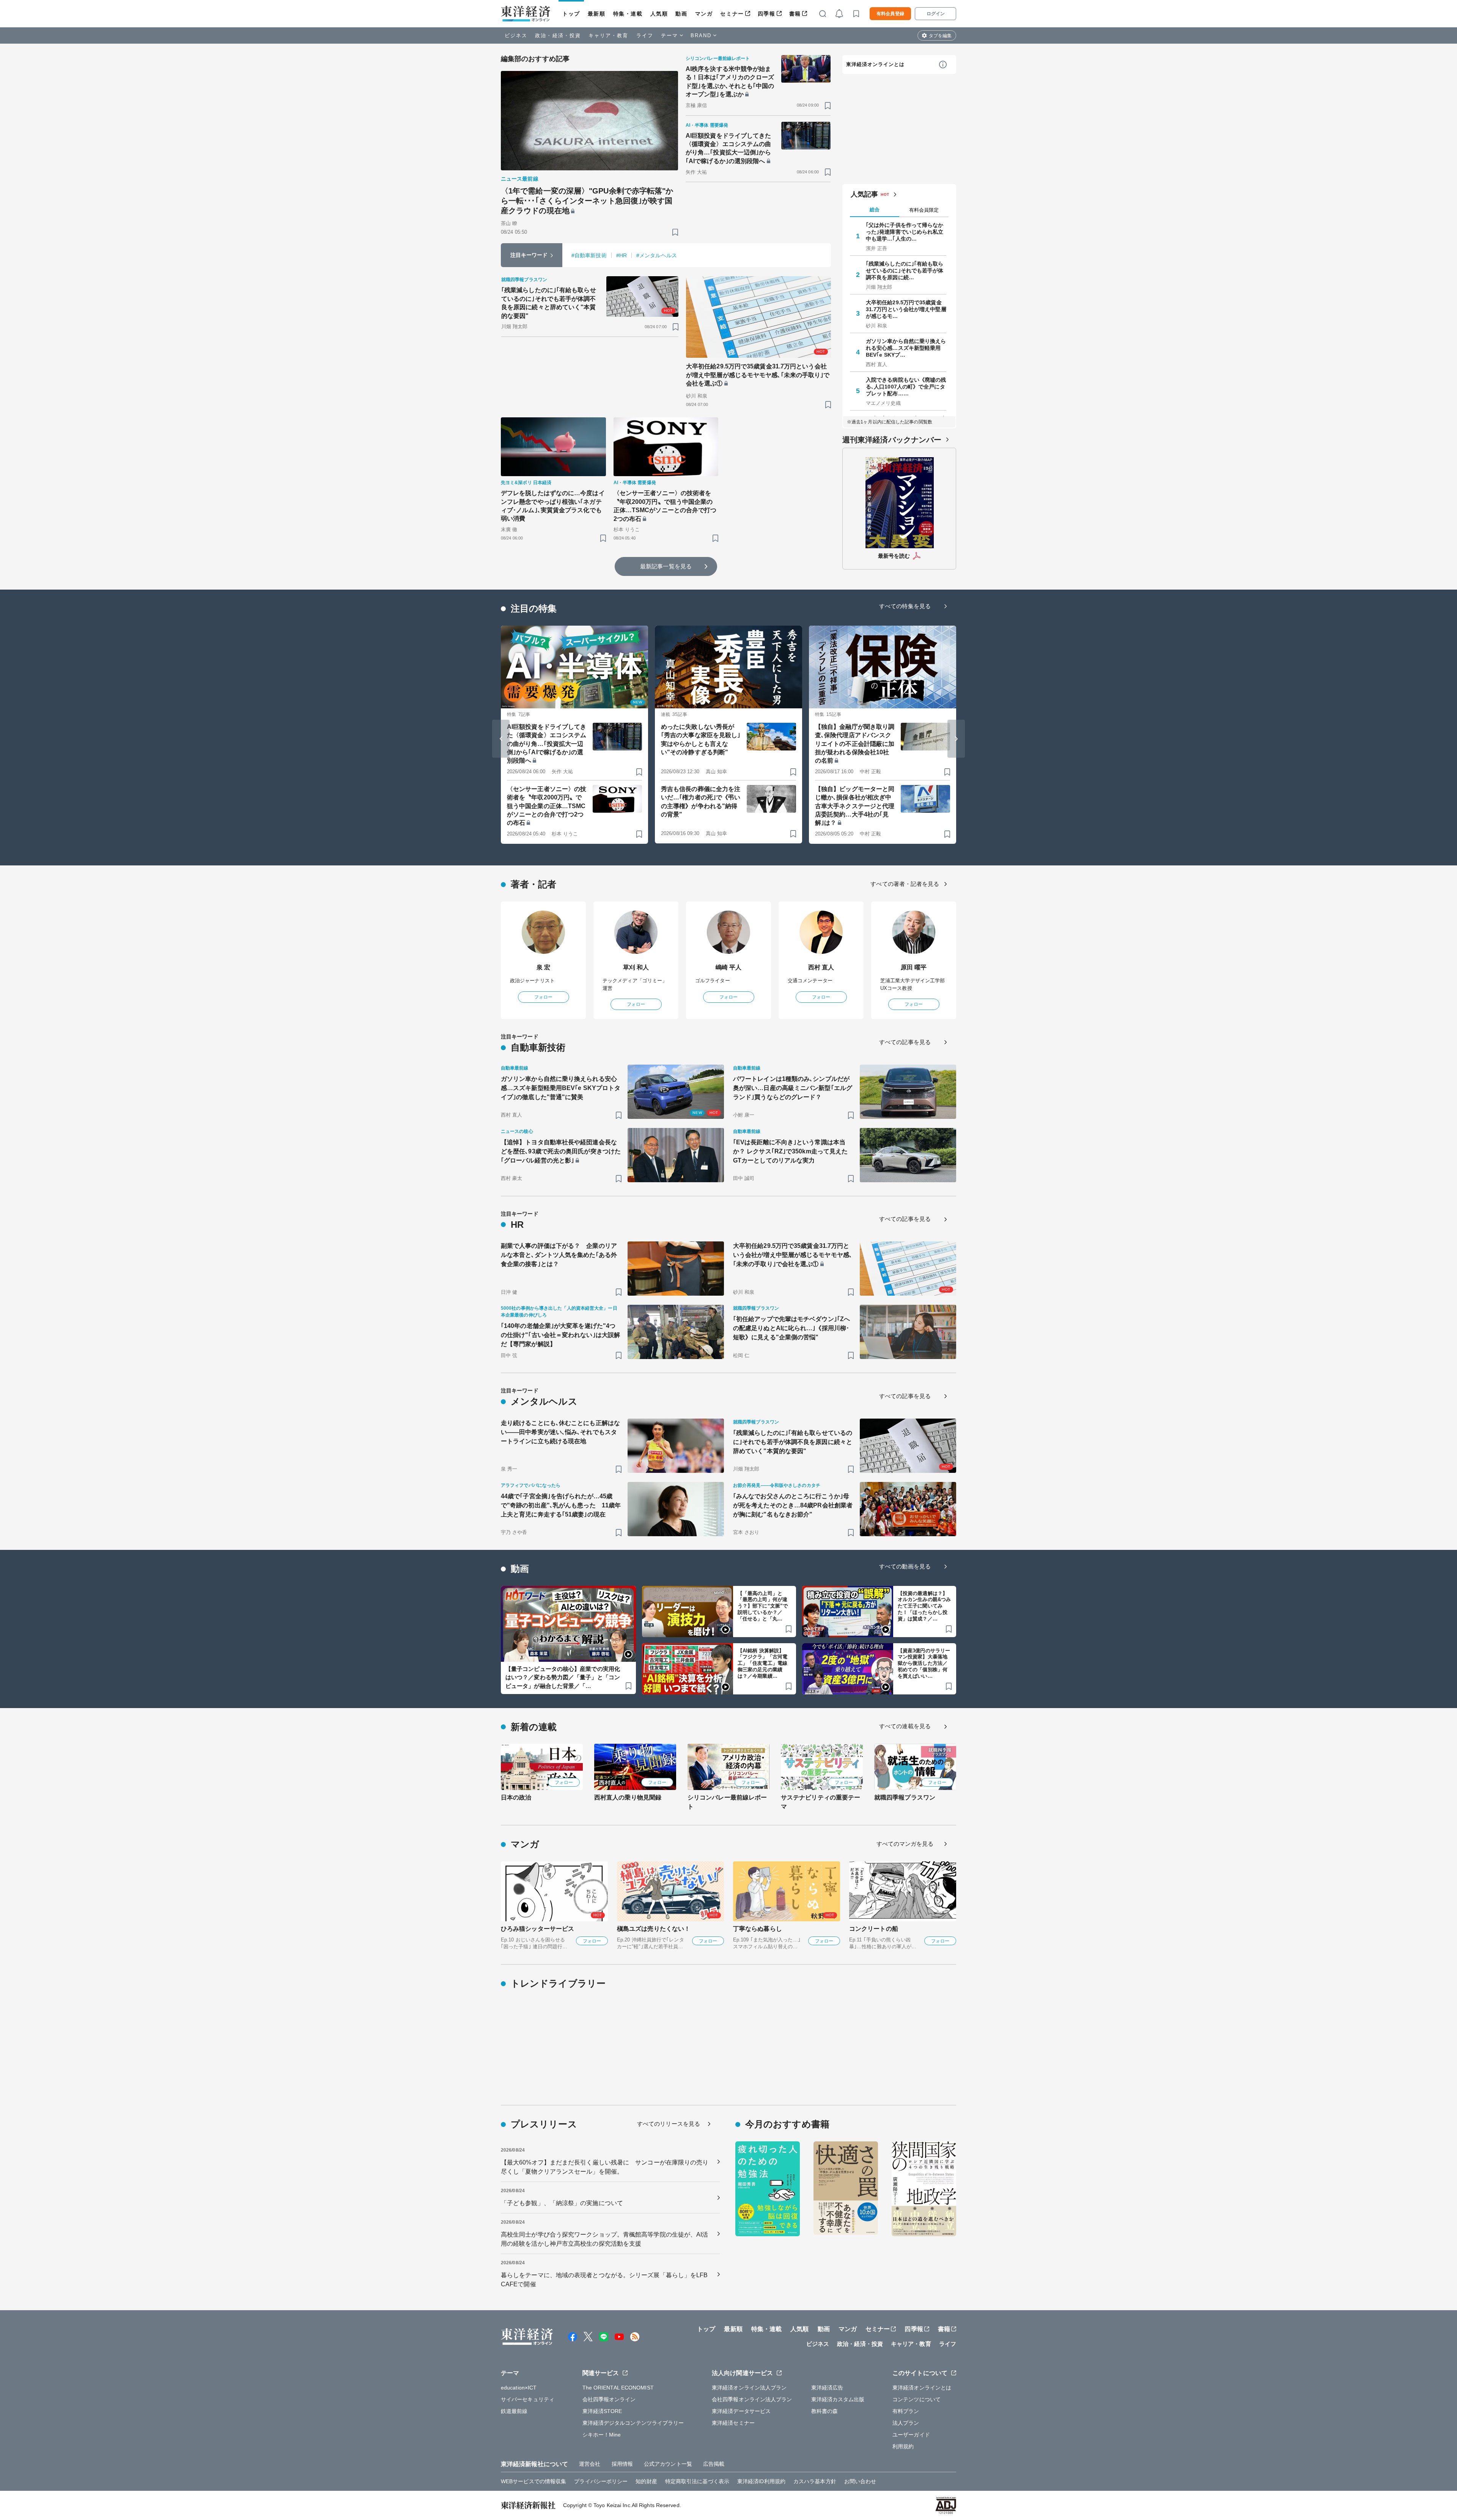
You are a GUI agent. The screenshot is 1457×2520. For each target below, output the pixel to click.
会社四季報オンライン (609, 2399)
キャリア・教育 (609, 35)
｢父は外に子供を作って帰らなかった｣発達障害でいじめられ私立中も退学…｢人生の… (905, 232)
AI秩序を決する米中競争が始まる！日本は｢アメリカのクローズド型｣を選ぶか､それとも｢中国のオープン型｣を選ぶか (730, 82)
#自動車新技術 (589, 255)
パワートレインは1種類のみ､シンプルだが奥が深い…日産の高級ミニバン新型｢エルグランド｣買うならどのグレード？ (793, 1088)
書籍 (795, 14)
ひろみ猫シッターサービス (537, 1929)
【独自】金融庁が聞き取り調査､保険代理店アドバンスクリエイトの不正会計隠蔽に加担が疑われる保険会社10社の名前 (855, 744)
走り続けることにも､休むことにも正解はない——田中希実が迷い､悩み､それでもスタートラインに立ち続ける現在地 (560, 1432)
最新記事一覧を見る (666, 566)
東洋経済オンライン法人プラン (749, 2388)
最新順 (597, 14)
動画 (681, 14)
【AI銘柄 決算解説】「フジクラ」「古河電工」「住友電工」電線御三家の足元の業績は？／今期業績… (762, 1663)
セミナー (732, 14)
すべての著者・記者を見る (905, 884)
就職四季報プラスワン (905, 1797)
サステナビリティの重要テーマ (821, 1802)
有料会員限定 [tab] (924, 210)
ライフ (645, 35)
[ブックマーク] (675, 232)
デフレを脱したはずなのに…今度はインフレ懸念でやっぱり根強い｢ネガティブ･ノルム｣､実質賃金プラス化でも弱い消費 (553, 506)
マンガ (704, 14)
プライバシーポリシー (601, 2481)
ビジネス (516, 35)
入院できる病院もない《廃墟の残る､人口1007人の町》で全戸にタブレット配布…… (906, 387)
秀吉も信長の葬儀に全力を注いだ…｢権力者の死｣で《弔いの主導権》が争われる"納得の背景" (701, 802)
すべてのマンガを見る (905, 1844)
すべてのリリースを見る (669, 2124)
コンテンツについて (917, 2399)
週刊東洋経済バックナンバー (892, 440)
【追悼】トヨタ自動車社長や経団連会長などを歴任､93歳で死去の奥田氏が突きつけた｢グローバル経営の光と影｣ (561, 1151)
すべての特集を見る (905, 606)
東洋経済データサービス (741, 2411)
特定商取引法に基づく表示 (697, 2481)
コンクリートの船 (874, 1929)
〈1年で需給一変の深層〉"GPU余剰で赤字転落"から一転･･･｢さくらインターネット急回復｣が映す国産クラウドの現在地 (587, 201)
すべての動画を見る (905, 1566)
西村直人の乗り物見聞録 (628, 1797)
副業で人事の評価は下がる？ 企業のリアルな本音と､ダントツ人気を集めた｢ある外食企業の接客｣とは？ (559, 1255)
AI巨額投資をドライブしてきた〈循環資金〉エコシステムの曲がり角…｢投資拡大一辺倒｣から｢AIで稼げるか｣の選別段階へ (728, 148)
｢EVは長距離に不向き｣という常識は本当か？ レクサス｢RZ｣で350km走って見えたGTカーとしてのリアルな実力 (790, 1151)
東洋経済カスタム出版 (838, 2399)
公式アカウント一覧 (668, 2464)
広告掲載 (714, 2464)
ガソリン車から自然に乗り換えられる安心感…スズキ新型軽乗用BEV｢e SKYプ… (906, 348)
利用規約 (903, 2446)
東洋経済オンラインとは (875, 64)
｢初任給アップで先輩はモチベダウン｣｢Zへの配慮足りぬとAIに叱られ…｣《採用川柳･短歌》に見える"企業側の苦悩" (791, 1328)
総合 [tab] (875, 210)
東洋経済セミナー (733, 2423)
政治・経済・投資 (558, 35)
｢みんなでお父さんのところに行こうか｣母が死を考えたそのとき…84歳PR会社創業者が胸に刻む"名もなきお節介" (793, 1505)
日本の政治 (516, 1797)
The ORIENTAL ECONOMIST (618, 2388)
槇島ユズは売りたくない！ (654, 1929)
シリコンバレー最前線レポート (727, 1802)
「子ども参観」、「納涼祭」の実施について (562, 2203)
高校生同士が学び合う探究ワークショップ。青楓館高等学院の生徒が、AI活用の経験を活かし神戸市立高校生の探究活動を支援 (605, 2239)
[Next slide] (956, 739)
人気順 (659, 14)
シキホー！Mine (602, 2435)
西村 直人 (821, 967)
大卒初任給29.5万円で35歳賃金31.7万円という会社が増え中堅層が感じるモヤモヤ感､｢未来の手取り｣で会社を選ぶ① (758, 375)
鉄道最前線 (514, 2411)
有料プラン (906, 2411)
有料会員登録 (890, 14)
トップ (571, 14)
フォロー (543, 997)
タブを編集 (940, 36)
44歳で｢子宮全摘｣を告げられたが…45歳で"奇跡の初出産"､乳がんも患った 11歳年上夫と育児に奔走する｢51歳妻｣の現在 (561, 1505)
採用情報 (622, 2464)
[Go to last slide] (501, 739)
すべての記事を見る (905, 1042)
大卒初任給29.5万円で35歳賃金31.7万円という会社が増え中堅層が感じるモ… (906, 309)
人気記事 (864, 194)
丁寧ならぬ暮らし (758, 1929)
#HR (622, 255)
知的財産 (646, 2481)
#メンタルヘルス (657, 255)
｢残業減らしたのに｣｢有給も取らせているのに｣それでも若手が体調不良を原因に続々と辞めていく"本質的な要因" (549, 303)
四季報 (767, 14)
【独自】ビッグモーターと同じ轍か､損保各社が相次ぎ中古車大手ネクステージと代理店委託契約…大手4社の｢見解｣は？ (855, 806)
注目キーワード (529, 255)
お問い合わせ (860, 2481)
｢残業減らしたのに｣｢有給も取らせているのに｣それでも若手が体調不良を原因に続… (905, 271)
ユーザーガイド (911, 2435)
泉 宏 (543, 967)
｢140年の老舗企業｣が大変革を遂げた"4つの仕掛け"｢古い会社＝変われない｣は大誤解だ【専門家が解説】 (560, 1335)
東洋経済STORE (602, 2411)
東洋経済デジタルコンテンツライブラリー (633, 2423)
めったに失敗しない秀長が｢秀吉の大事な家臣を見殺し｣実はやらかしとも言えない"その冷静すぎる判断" (701, 739)
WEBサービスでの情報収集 (533, 2481)
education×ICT (519, 2388)
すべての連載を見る (905, 1726)
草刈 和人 (636, 967)
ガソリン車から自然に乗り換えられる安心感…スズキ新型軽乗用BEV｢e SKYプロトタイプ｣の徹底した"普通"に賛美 (561, 1088)
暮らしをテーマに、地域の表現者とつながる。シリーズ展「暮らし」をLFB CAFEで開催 (604, 2280)
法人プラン (906, 2423)
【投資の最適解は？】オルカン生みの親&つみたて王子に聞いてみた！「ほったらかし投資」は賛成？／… (924, 1606)
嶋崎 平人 (729, 967)
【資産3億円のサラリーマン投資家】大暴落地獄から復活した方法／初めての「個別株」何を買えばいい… (924, 1663)
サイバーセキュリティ (528, 2399)
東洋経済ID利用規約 (761, 2481)
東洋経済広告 (827, 2388)
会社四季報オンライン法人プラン (752, 2399)
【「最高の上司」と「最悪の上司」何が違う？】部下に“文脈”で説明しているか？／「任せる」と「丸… (763, 1606)
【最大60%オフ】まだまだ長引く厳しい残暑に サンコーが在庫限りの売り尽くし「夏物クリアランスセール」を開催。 (605, 2167)
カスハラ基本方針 (815, 2481)
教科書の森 (825, 2411)
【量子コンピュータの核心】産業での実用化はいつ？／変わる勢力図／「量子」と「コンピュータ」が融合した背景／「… (563, 1677)
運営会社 (590, 2464)
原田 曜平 (914, 967)
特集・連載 (628, 14)
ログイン (936, 14)
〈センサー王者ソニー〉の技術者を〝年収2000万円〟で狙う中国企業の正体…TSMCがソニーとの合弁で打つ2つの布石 (665, 506)
